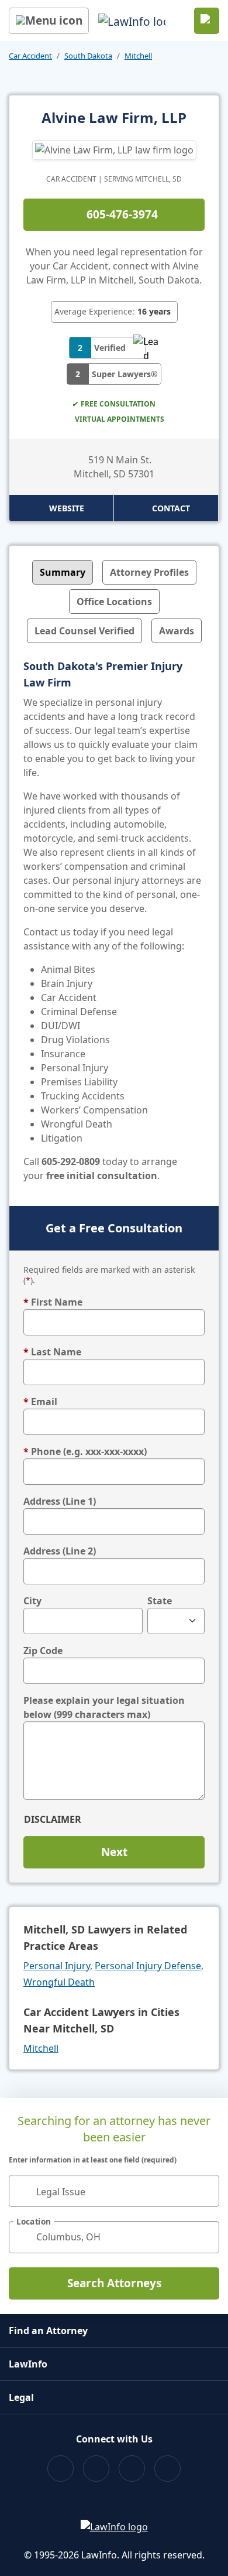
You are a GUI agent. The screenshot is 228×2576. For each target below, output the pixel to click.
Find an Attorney (48, 2331)
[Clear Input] (205, 2191)
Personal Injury (57, 1966)
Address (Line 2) (60, 1551)
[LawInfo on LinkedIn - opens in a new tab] (167, 2469)
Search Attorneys (114, 2283)
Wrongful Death (59, 1982)
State (160, 1601)
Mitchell (138, 56)
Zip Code (43, 1651)
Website (67, 508)
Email (40, 1402)
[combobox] (114, 2191)
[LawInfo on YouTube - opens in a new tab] (132, 2469)
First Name (53, 1302)
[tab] (63, 572)
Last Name (52, 1352)
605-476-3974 (122, 214)
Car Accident (30, 56)
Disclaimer (53, 1819)
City (32, 1601)
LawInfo (28, 2364)
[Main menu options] (49, 21)
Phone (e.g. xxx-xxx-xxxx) (85, 1451)
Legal (21, 2397)
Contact (171, 508)
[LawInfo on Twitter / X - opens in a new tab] (96, 2469)
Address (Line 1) (60, 1501)
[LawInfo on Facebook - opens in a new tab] (61, 2469)
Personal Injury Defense (148, 1966)
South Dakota (88, 56)
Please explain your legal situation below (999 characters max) (104, 1707)
